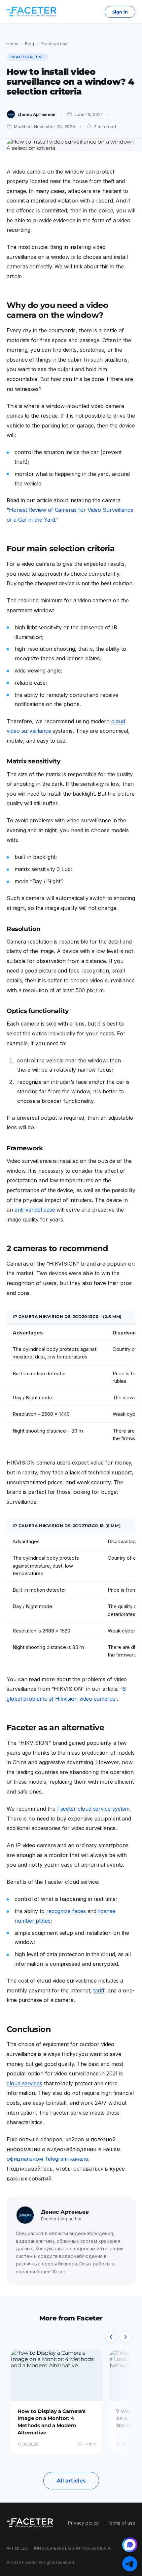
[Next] (125, 2337)
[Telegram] (130, 2564)
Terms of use (121, 2523)
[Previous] (111, 2337)
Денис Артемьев (36, 114)
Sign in (120, 12)
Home (13, 43)
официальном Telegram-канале (47, 2159)
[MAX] (130, 2545)
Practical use (54, 43)
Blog (30, 43)
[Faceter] (31, 12)
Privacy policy (83, 2523)
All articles (71, 2481)
